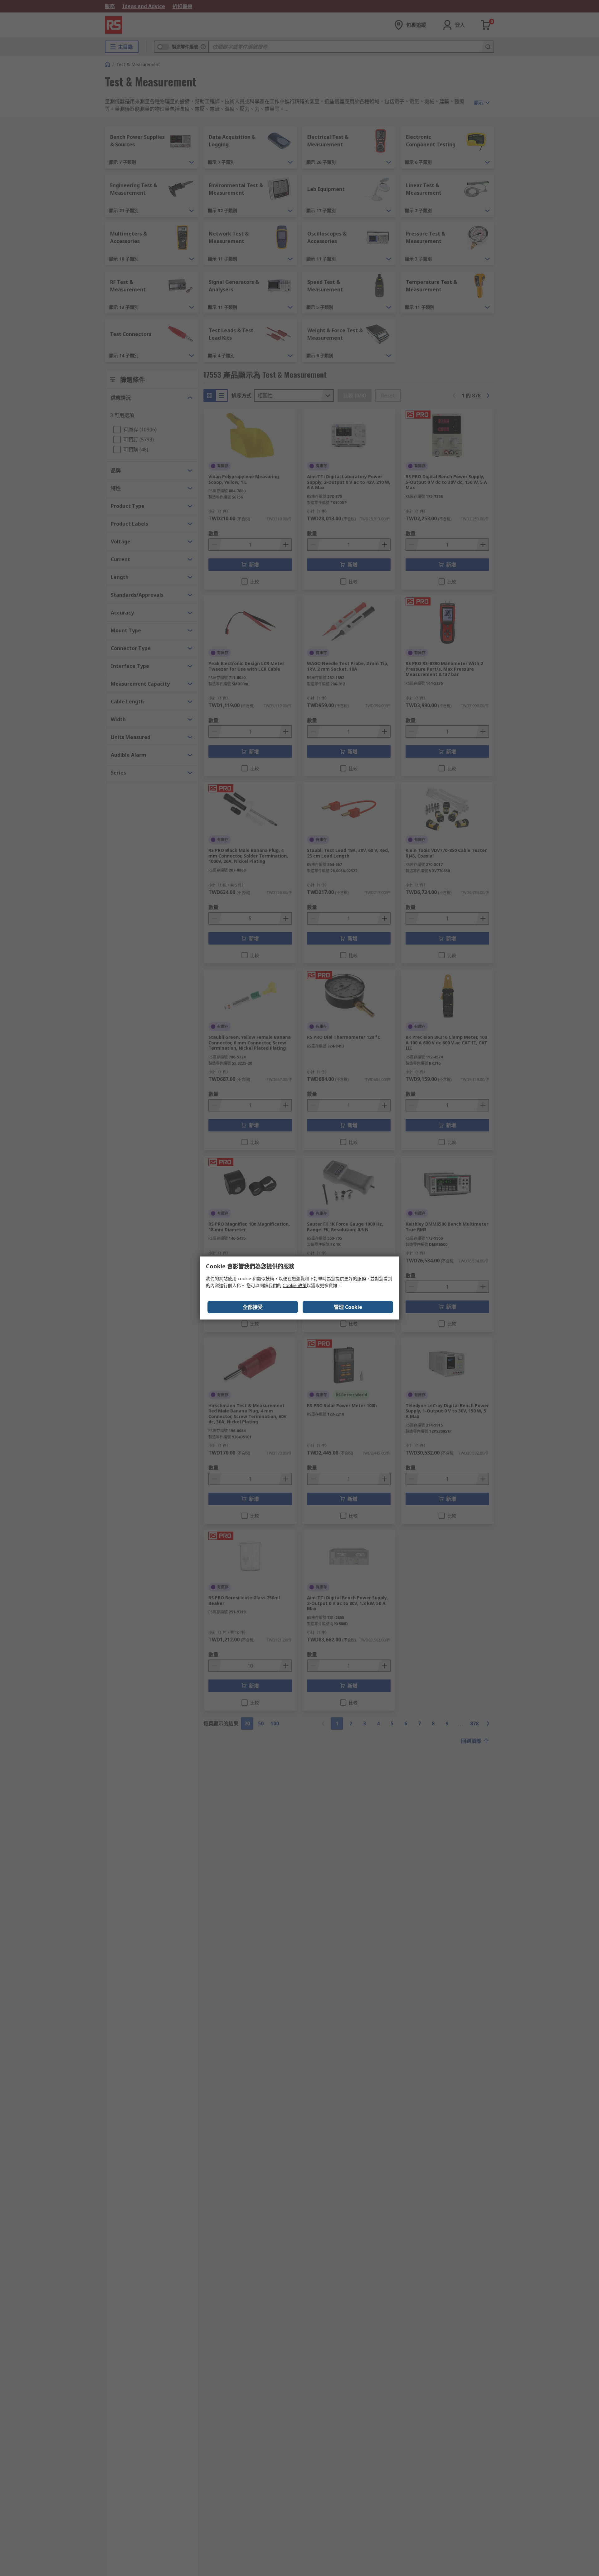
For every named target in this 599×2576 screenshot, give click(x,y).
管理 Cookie (348, 1307)
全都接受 (253, 1307)
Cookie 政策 (295, 1285)
